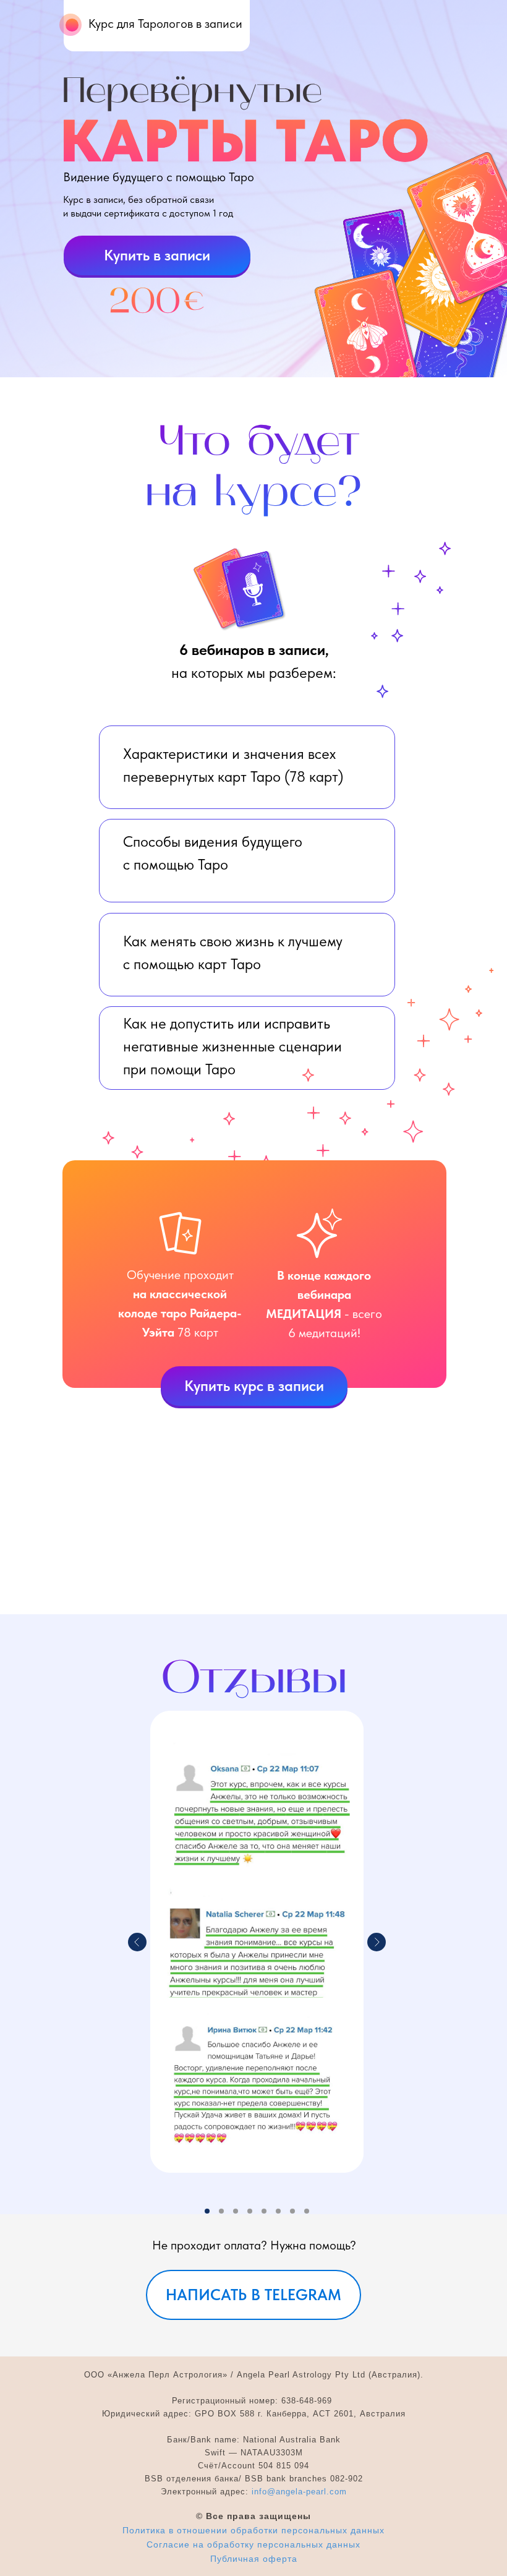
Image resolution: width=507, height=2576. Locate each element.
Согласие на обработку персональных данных (253, 2544)
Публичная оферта (254, 2559)
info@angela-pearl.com (299, 2492)
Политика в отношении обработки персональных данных (253, 2530)
